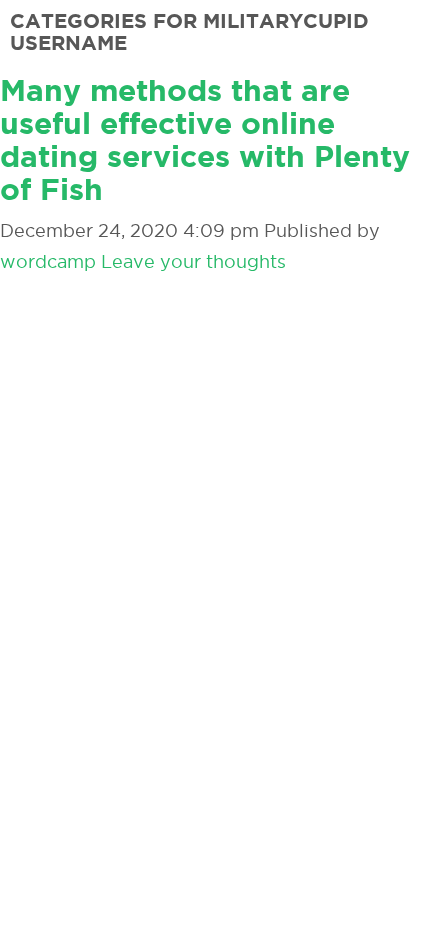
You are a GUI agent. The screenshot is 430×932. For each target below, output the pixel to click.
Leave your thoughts (193, 261)
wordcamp (48, 261)
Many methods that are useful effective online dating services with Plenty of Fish (205, 139)
